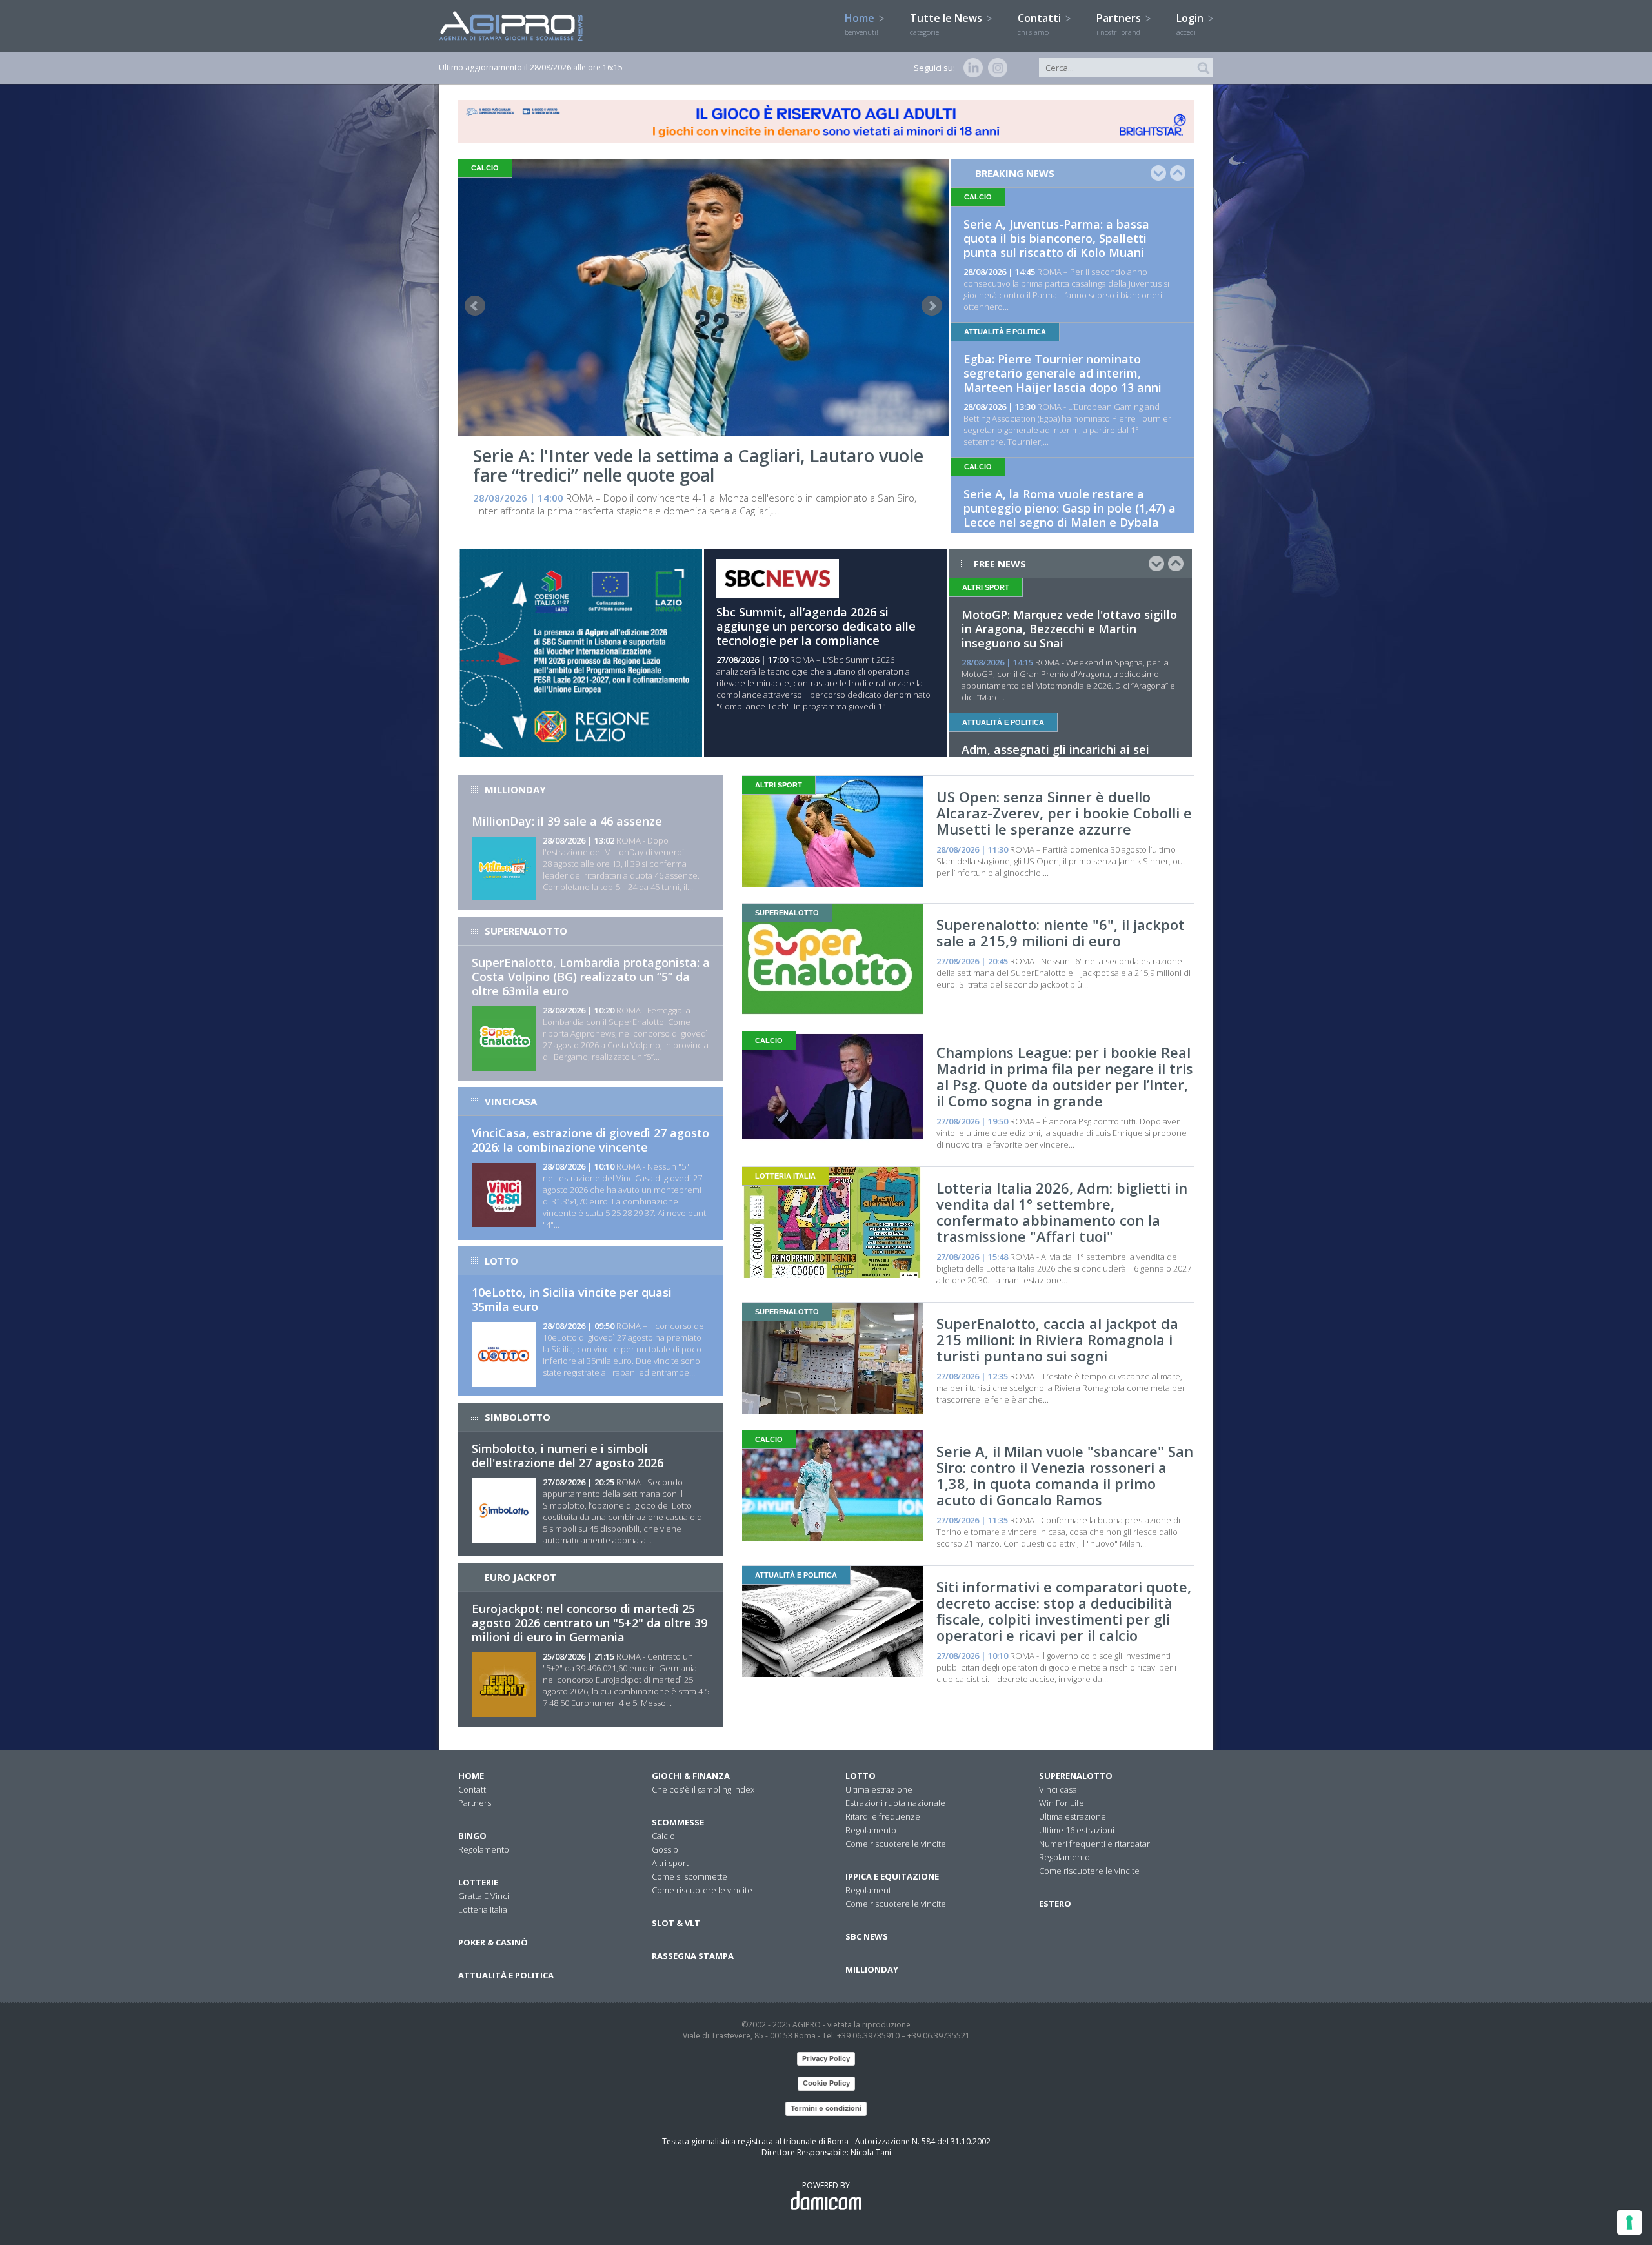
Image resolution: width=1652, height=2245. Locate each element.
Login (1191, 24)
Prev (475, 306)
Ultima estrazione (879, 1789)
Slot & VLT (676, 1923)
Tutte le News (947, 24)
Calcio (663, 1836)
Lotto (861, 1776)
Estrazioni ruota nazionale (895, 1803)
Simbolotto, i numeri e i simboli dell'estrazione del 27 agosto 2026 (568, 1456)
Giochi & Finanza (691, 1776)
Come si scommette (690, 1876)
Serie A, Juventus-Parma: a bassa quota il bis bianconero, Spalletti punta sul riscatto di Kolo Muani (1056, 238)
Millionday (872, 1969)
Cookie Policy (826, 2083)
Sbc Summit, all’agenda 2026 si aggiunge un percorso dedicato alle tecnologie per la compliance (816, 626)
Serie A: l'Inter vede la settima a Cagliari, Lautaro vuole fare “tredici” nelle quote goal (698, 465)
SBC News (867, 1936)
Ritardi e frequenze (883, 1816)
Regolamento (484, 1849)
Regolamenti (869, 1890)
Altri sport (670, 1863)
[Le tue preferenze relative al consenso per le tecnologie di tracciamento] (1629, 2222)
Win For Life (1062, 1803)
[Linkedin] (971, 68)
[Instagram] (995, 68)
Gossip (665, 1849)
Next (932, 306)
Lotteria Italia (483, 1909)
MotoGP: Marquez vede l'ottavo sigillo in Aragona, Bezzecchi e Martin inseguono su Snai (1069, 629)
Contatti (1041, 24)
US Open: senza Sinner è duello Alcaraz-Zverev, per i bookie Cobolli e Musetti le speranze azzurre (1064, 813)
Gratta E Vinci (484, 1896)
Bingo (472, 1836)
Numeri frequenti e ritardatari (1095, 1844)
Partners (1120, 24)
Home (861, 24)
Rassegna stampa (693, 1956)
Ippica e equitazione (892, 1876)
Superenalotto (1076, 1776)
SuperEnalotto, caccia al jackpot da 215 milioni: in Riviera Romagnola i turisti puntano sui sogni (1057, 1339)
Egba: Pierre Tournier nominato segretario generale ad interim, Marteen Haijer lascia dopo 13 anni (1063, 373)
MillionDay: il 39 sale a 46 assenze (567, 821)
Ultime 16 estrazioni (1077, 1830)
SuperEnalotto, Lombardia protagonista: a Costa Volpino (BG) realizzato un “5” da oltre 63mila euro (591, 977)
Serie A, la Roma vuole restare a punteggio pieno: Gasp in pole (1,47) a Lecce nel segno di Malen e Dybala (1070, 508)
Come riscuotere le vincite (702, 1890)
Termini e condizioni (826, 2108)
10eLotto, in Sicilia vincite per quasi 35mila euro (572, 1299)
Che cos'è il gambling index (703, 1789)
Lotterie (478, 1882)
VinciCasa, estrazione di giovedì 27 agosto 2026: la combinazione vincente (590, 1140)
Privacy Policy (826, 2058)
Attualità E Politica (506, 1975)
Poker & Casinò (493, 1942)
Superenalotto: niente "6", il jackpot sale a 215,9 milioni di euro (1061, 932)
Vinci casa (1058, 1789)
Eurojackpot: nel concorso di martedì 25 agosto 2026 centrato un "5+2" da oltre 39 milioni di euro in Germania (589, 1623)
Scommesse (678, 1822)
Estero (1055, 1904)
